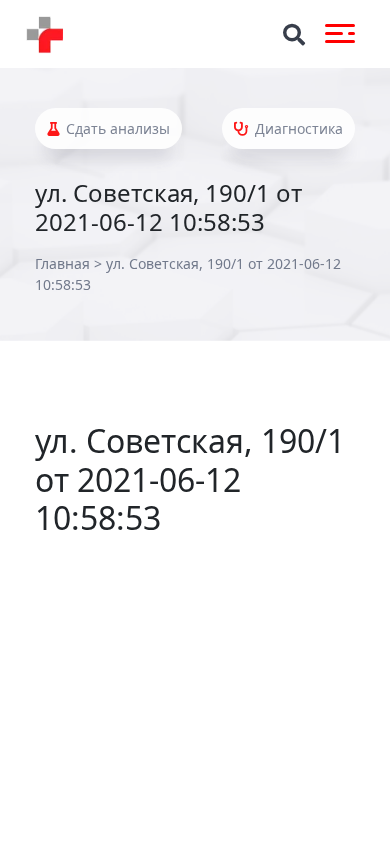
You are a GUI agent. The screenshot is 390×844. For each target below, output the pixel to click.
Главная (62, 263)
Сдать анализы (116, 128)
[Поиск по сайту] (294, 34)
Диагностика (297, 128)
